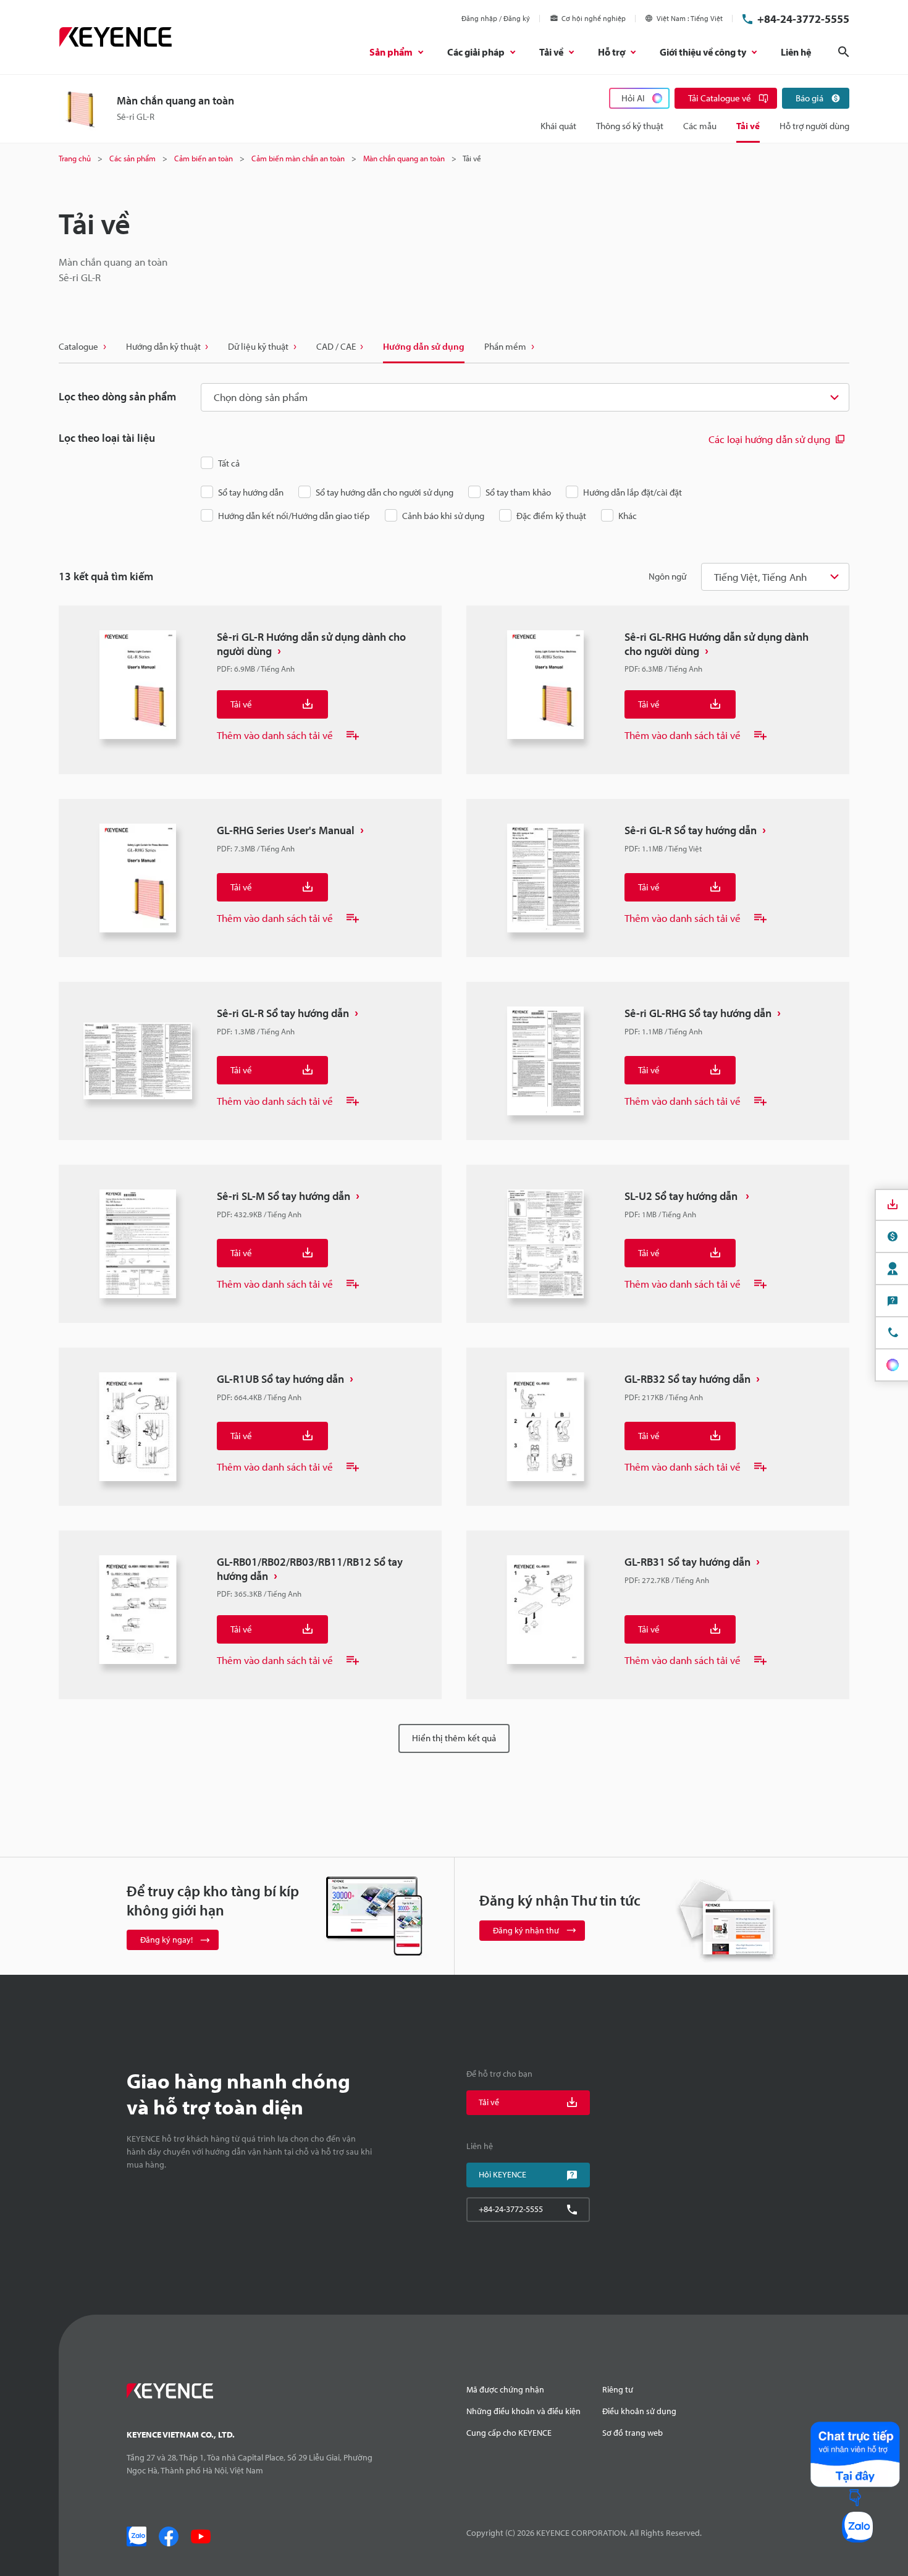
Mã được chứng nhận (505, 2389)
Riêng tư (618, 2389)
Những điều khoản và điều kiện (523, 2411)
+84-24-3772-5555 (803, 19)
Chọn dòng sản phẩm (261, 397)
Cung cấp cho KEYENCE (509, 2433)
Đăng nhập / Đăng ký (496, 18)
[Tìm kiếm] (844, 52)
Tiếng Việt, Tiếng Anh (760, 577)
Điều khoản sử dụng (639, 2411)
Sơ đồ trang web (633, 2433)
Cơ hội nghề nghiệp (594, 18)
